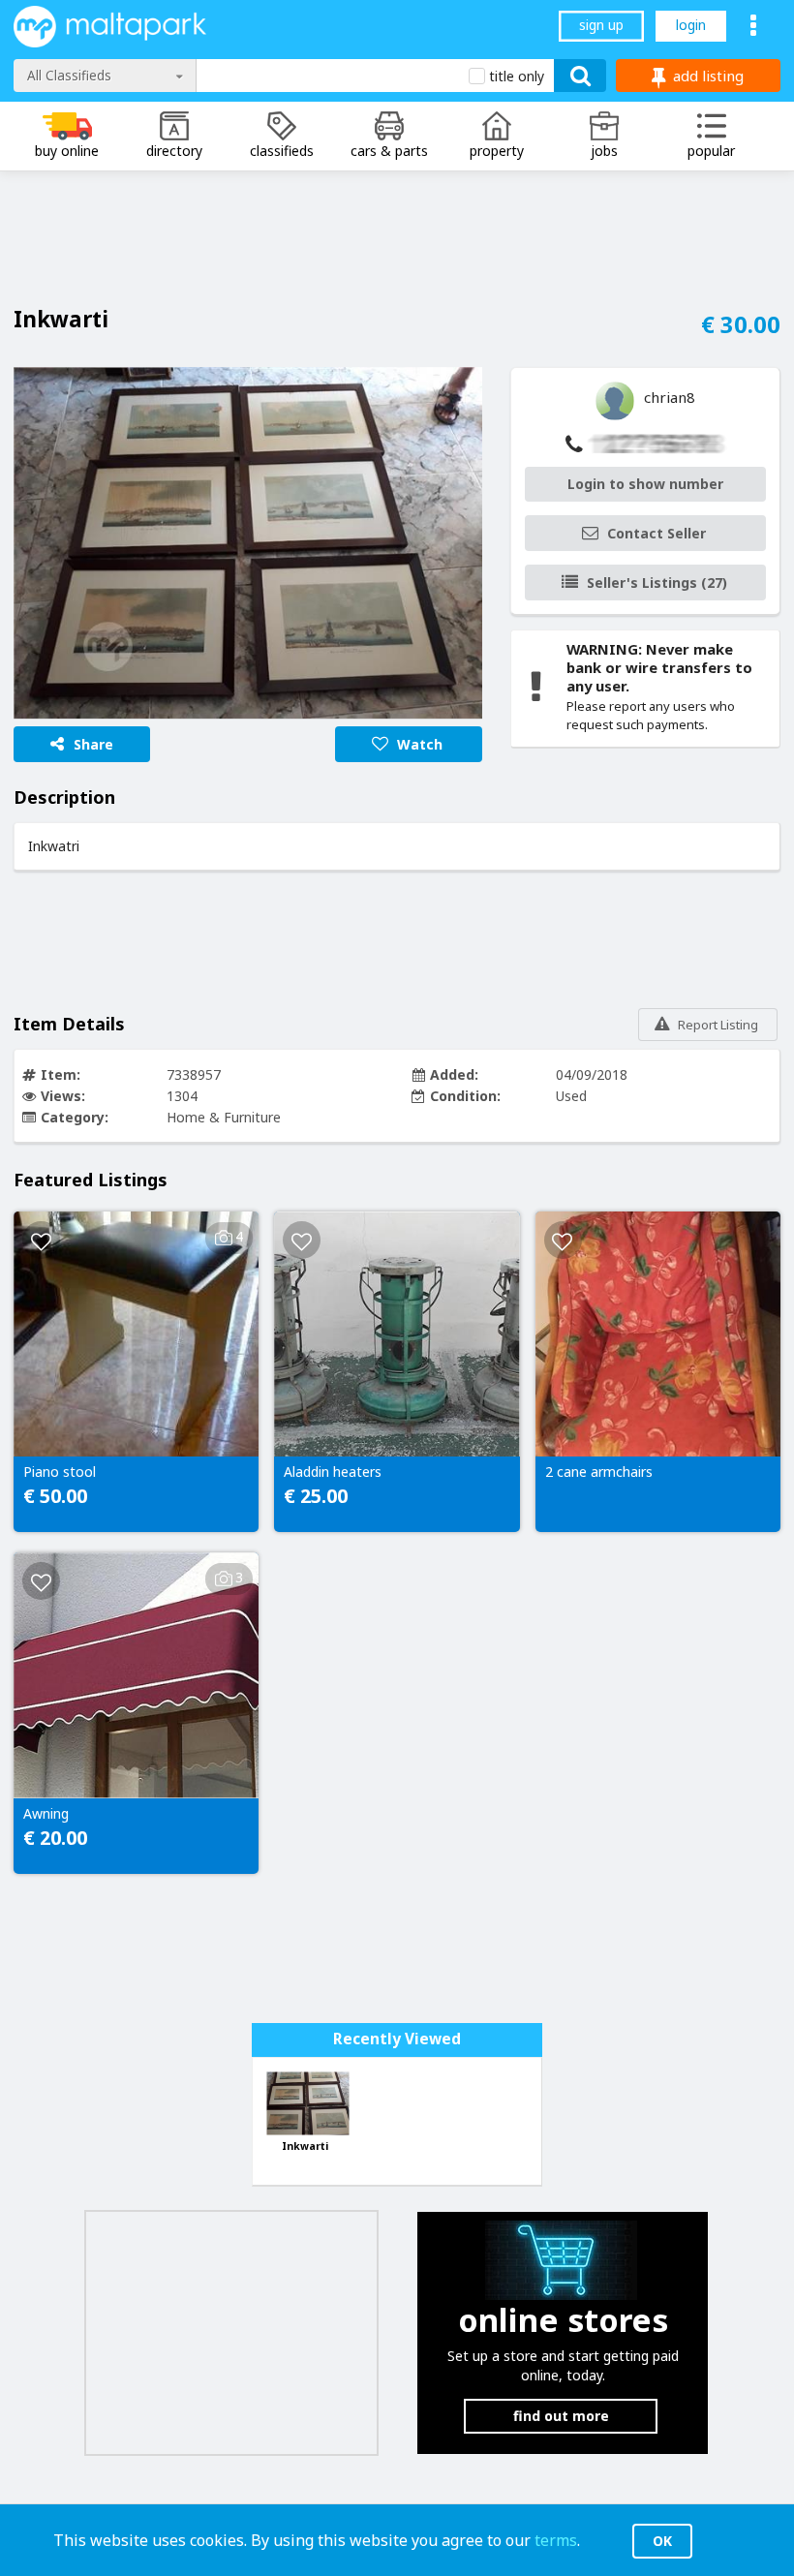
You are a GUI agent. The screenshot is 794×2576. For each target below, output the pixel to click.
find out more (561, 2416)
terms (556, 2540)
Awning (46, 1814)
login (691, 25)
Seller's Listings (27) (657, 583)
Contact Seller (657, 533)
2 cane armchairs (599, 1472)
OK (662, 2541)
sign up (601, 25)
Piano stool (60, 1472)
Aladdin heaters (333, 1472)
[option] (248, 543)
